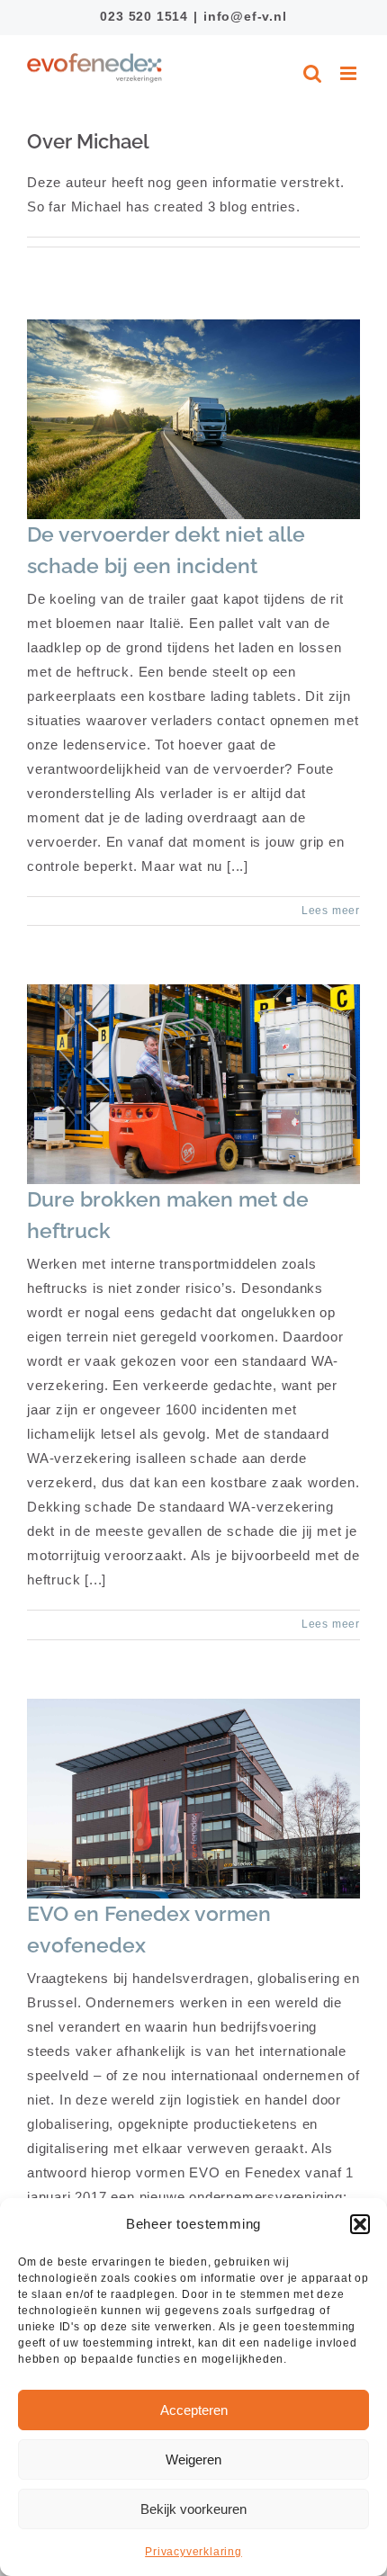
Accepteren (194, 2410)
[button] (360, 2224)
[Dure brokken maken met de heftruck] (193, 1084)
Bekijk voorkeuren (193, 2509)
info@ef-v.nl (245, 16)
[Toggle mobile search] (313, 73)
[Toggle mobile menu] (350, 73)
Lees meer (331, 911)
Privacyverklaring (193, 2552)
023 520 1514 (144, 16)
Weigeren (193, 2459)
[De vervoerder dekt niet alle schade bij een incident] (193, 419)
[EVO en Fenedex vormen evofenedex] (193, 1799)
